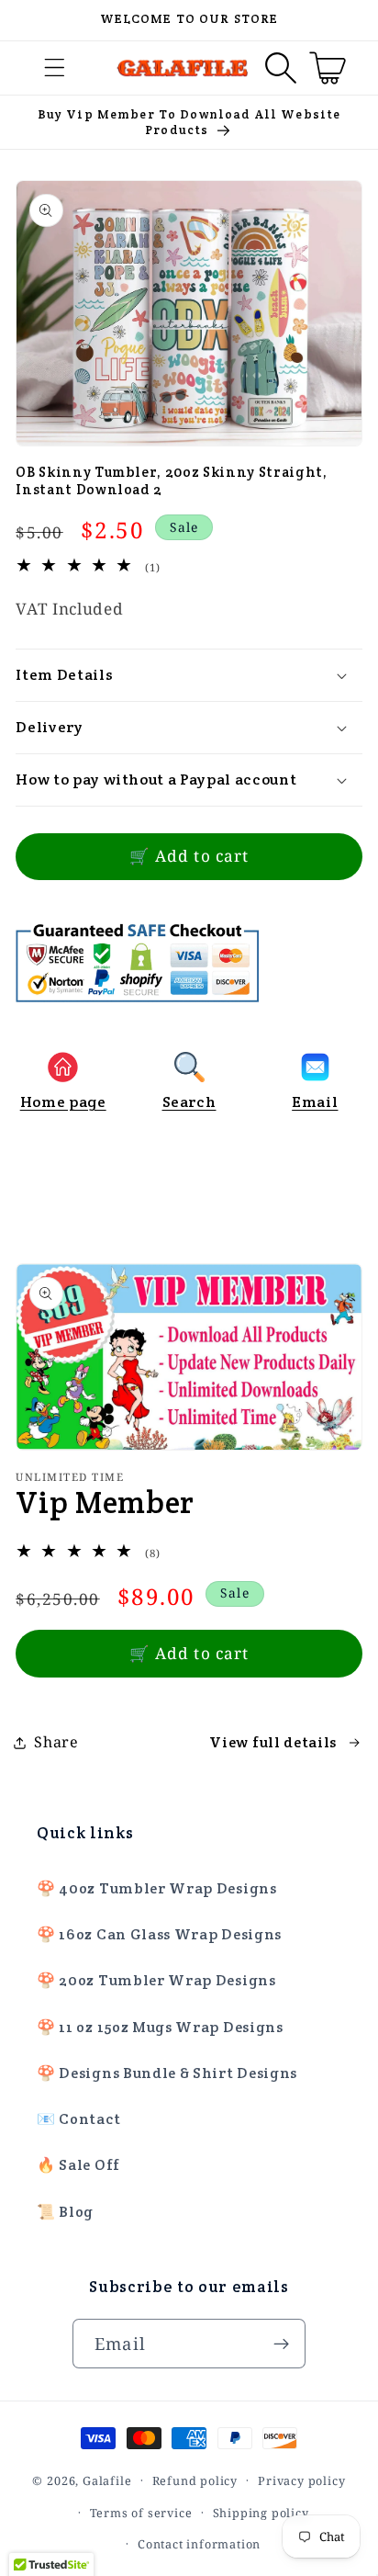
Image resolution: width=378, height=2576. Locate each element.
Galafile (107, 2480)
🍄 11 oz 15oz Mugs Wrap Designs (160, 2027)
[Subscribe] (281, 2344)
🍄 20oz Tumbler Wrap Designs (156, 1980)
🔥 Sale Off (78, 2165)
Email (315, 1102)
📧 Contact (78, 2119)
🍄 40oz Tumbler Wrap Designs (157, 1888)
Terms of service (141, 2513)
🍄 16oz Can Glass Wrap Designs (159, 1934)
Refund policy (195, 2480)
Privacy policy (301, 2480)
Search (189, 1102)
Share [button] (56, 1742)
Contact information (199, 2544)
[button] (56, 68)
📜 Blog (65, 2212)
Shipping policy (261, 2513)
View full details (273, 1742)
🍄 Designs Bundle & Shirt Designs (167, 2073)
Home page (63, 1102)
